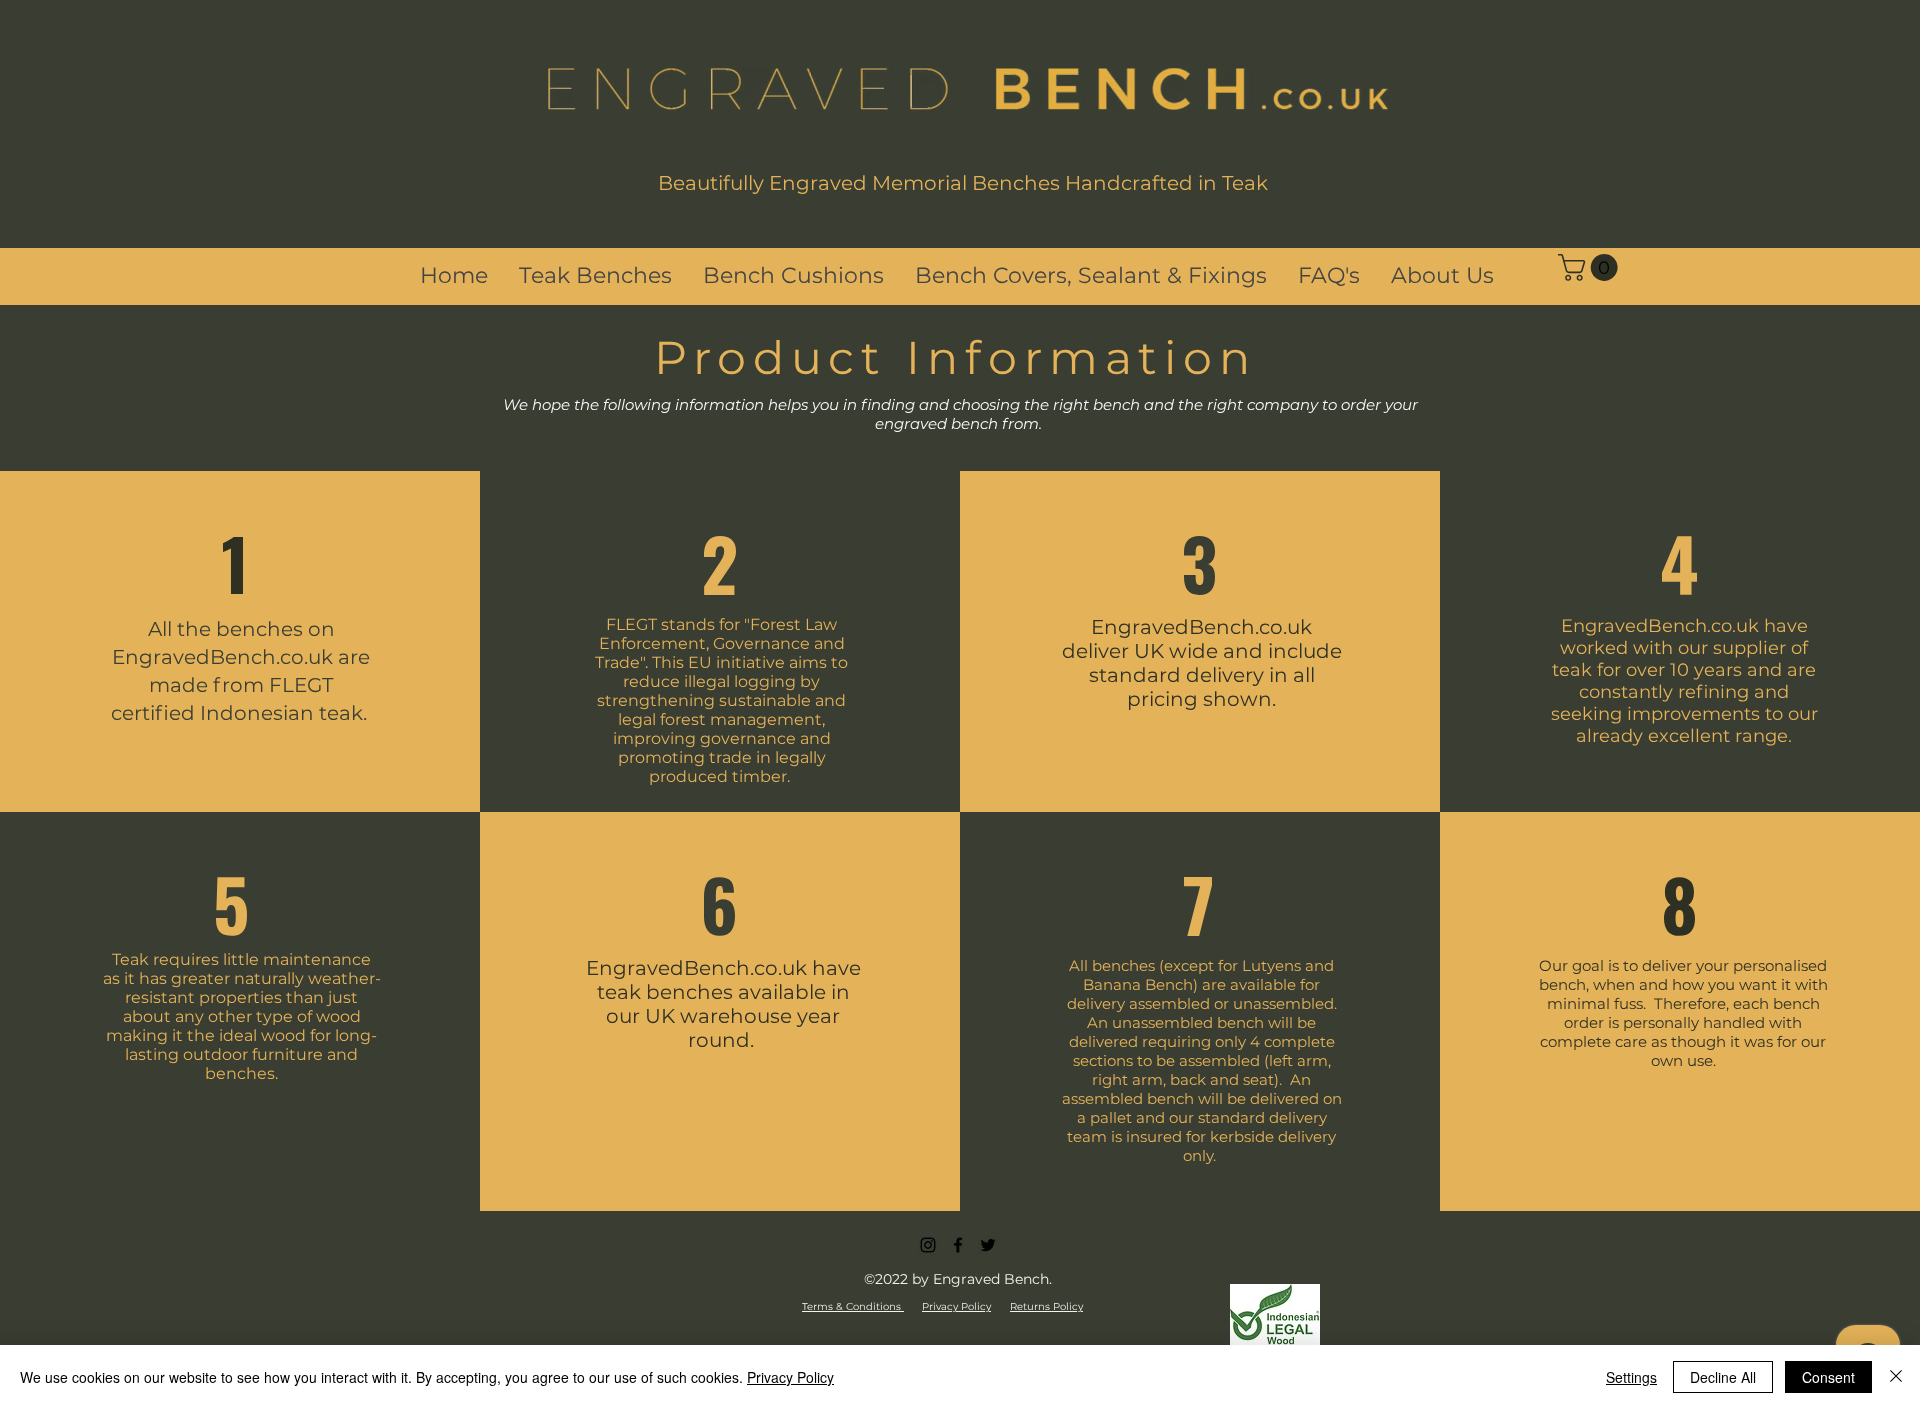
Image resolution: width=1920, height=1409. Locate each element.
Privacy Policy (790, 1377)
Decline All (1723, 1377)
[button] (1591, 267)
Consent (1828, 1377)
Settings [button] (1631, 1377)
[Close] (1896, 1377)
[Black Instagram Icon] (928, 1245)
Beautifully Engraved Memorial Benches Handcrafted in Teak (963, 183)
